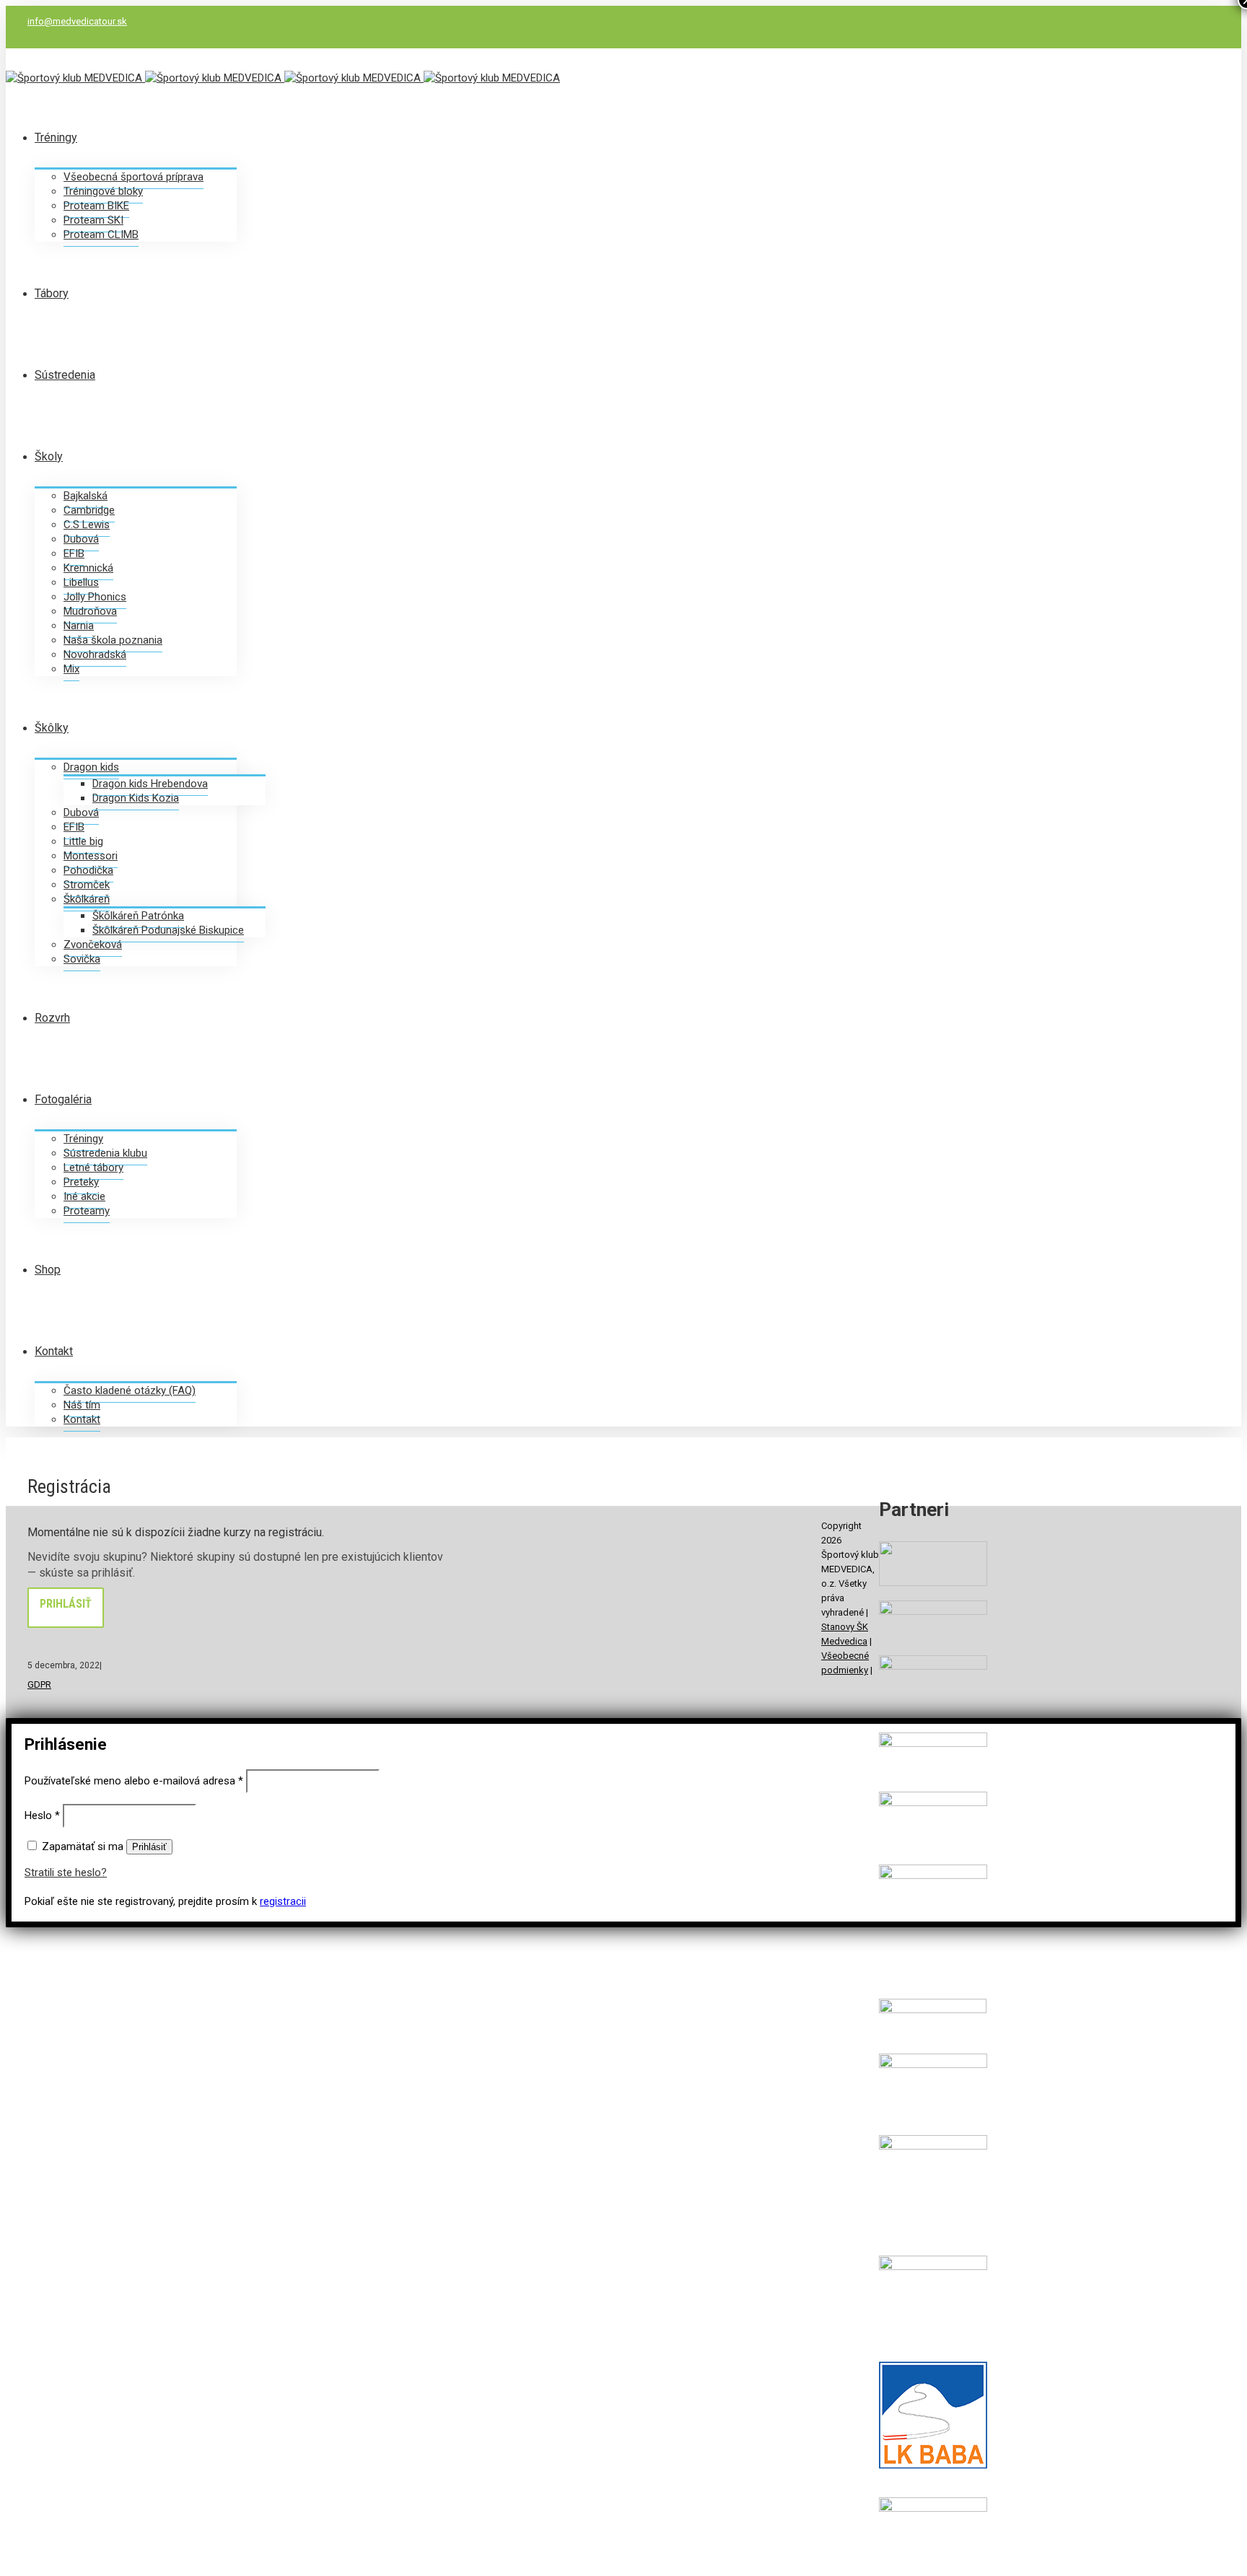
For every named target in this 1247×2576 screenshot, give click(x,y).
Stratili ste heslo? (66, 1872)
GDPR (39, 1685)
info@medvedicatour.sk (77, 21)
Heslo (42, 1815)
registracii (283, 1901)
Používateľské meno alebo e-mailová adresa (134, 1781)
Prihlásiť (66, 1604)
